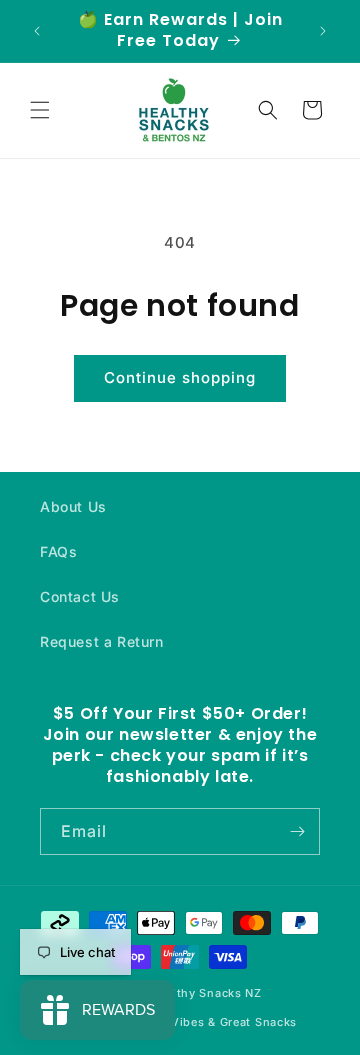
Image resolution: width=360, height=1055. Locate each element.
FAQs (58, 551)
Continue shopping (180, 377)
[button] (40, 110)
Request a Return (102, 641)
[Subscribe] (297, 831)
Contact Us (80, 596)
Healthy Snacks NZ (206, 993)
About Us (73, 506)
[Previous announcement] (37, 31)
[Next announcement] (323, 31)
